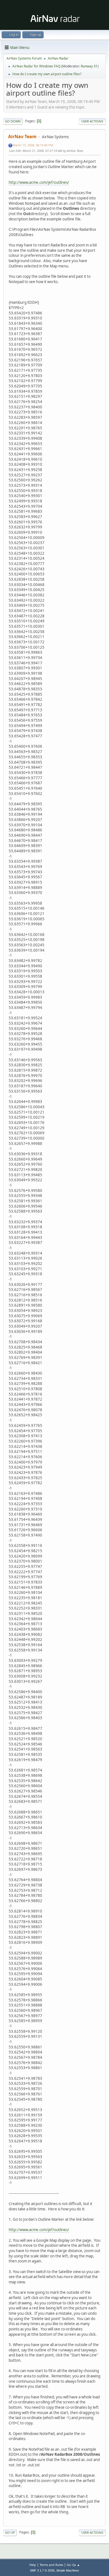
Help (33, 2565)
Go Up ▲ (73, 2565)
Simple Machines (68, 2570)
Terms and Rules (51, 2565)
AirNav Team (22, 137)
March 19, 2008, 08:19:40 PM (33, 145)
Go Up (10, 2533)
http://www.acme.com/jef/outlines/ (39, 182)
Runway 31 (89, 66)
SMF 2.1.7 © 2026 (42, 2570)
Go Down (13, 121)
